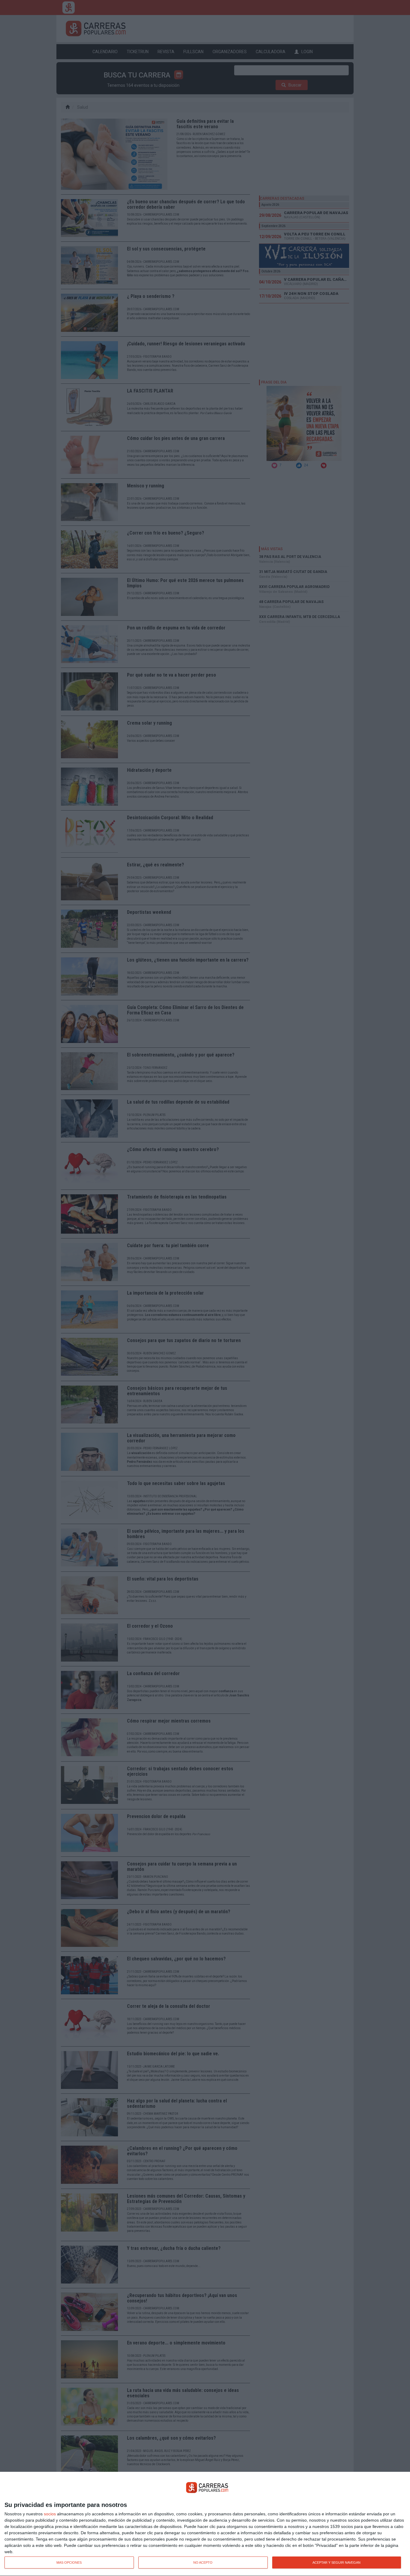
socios (50, 2514)
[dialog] (205, 2524)
